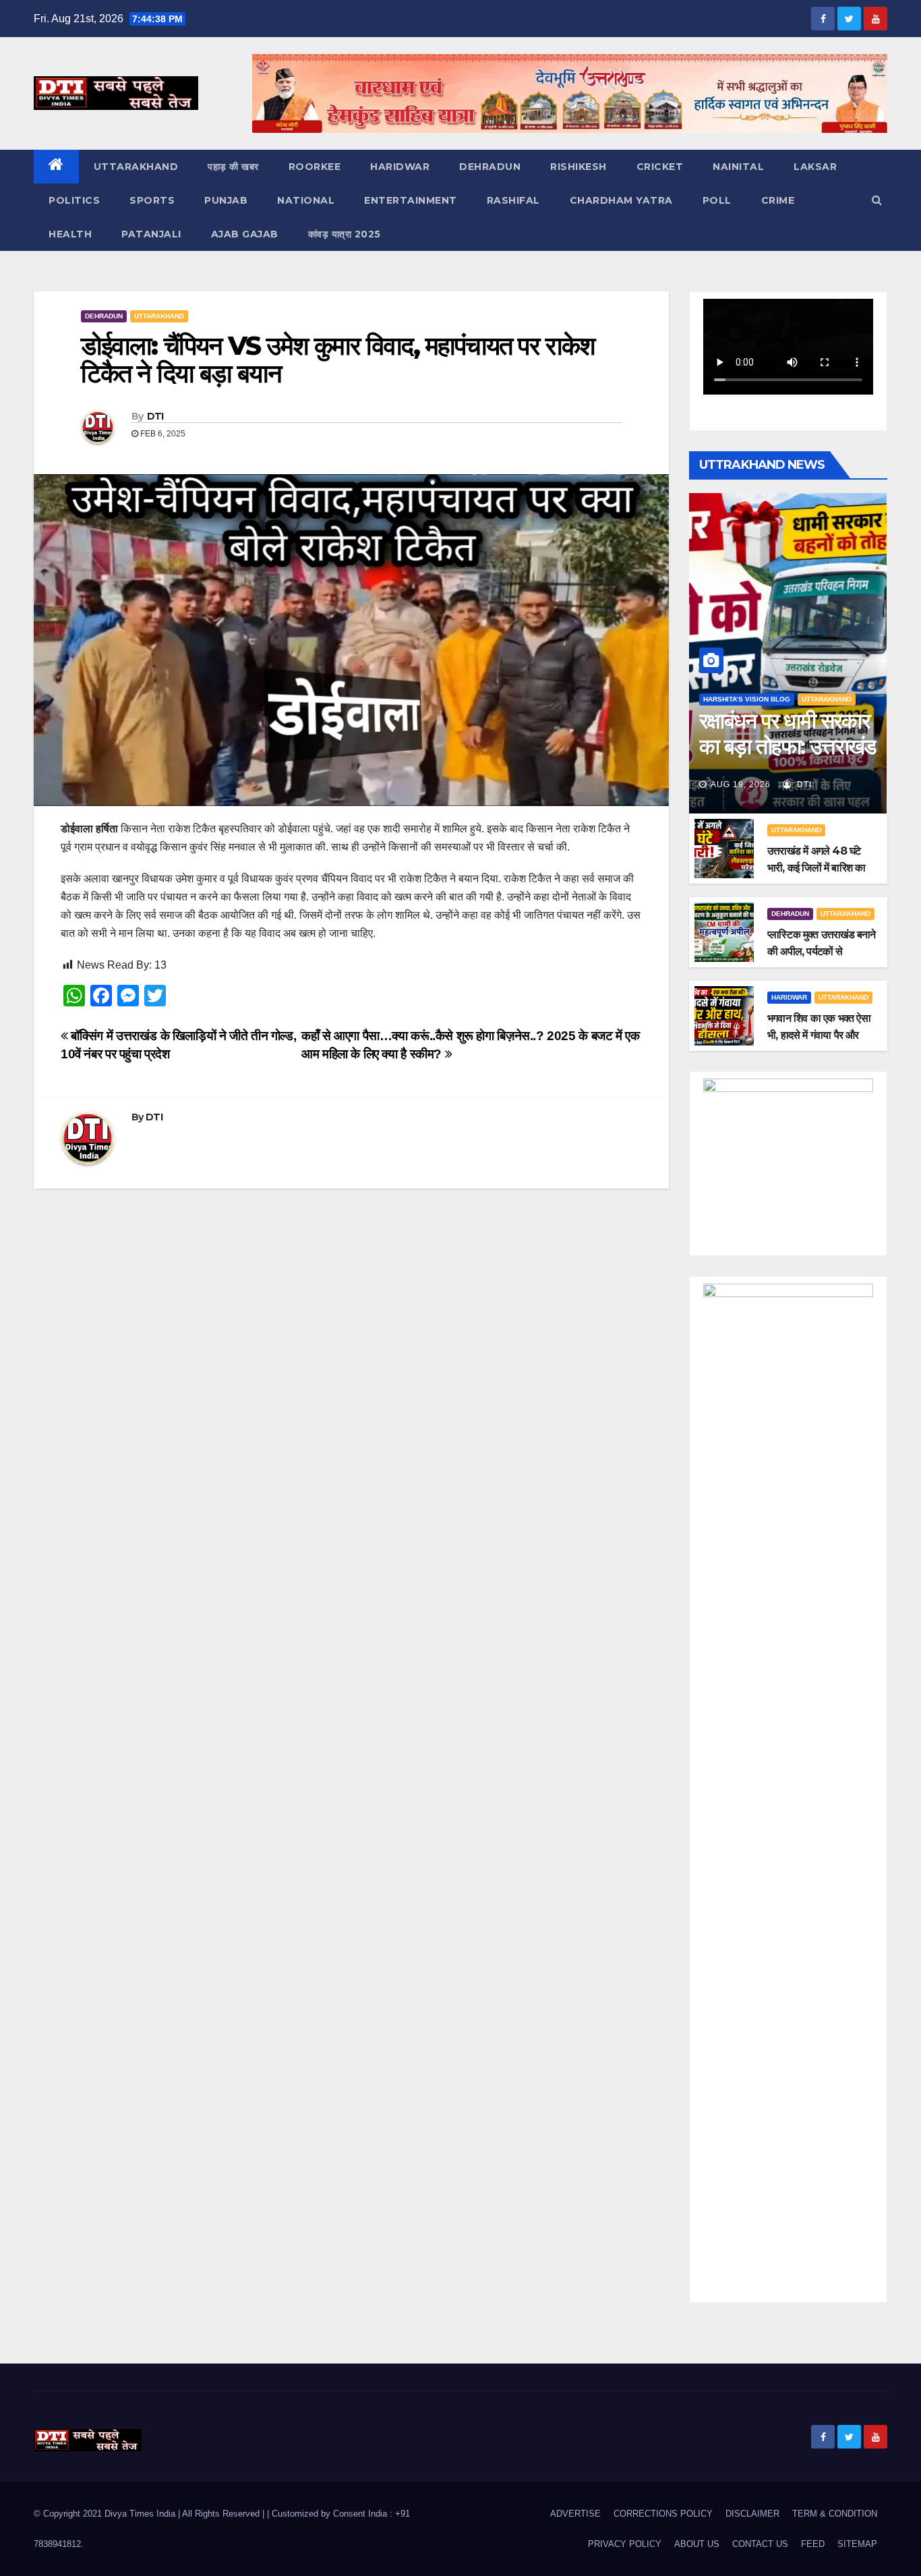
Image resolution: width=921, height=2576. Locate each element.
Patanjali (151, 234)
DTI (155, 416)
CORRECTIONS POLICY (663, 2514)
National (306, 200)
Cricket (660, 167)
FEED (813, 2544)
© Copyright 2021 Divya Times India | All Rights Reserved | (150, 2514)
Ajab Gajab (245, 234)
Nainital (738, 167)
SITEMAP (857, 2544)
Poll (717, 200)
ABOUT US (697, 2544)
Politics (74, 200)
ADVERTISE (575, 2514)
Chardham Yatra (621, 200)
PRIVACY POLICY (625, 2544)
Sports (152, 200)
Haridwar (400, 167)
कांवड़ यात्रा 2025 (345, 234)
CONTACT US (760, 2544)
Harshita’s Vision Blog (747, 699)
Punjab (226, 200)
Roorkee (315, 167)
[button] (877, 200)
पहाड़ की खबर (233, 167)
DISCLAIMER (752, 2514)
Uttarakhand (136, 167)
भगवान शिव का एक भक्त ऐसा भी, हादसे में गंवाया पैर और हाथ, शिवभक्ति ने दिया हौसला (820, 1035)
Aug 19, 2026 (741, 784)
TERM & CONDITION (835, 2514)
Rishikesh (578, 167)
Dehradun (490, 167)
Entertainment (411, 200)
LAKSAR (815, 167)
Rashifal (513, 200)
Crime (778, 200)
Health (70, 234)
